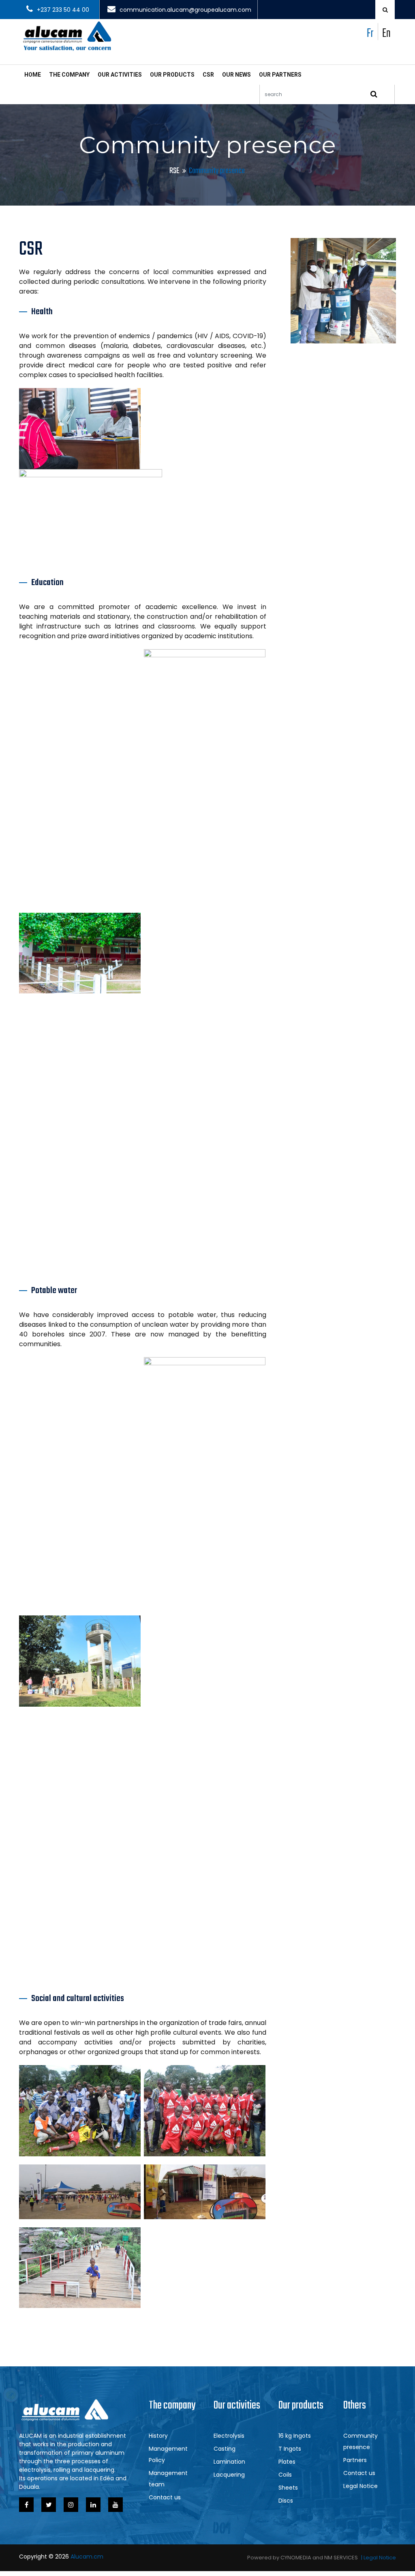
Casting (225, 2449)
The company (69, 75)
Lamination (229, 2462)
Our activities (120, 75)
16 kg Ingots (295, 2436)
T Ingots (290, 2449)
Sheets (288, 2488)
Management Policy (168, 2454)
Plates (287, 2462)
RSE (174, 171)
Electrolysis (229, 2436)
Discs (286, 2501)
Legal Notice (360, 2486)
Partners (355, 2460)
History (158, 2436)
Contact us (165, 2497)
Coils (285, 2475)
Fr (370, 34)
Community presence (360, 2441)
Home (33, 75)
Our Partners (280, 75)
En (386, 34)
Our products (172, 75)
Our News (236, 75)
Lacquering (229, 2475)
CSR (208, 75)
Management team (168, 2479)
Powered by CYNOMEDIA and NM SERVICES (303, 2558)
